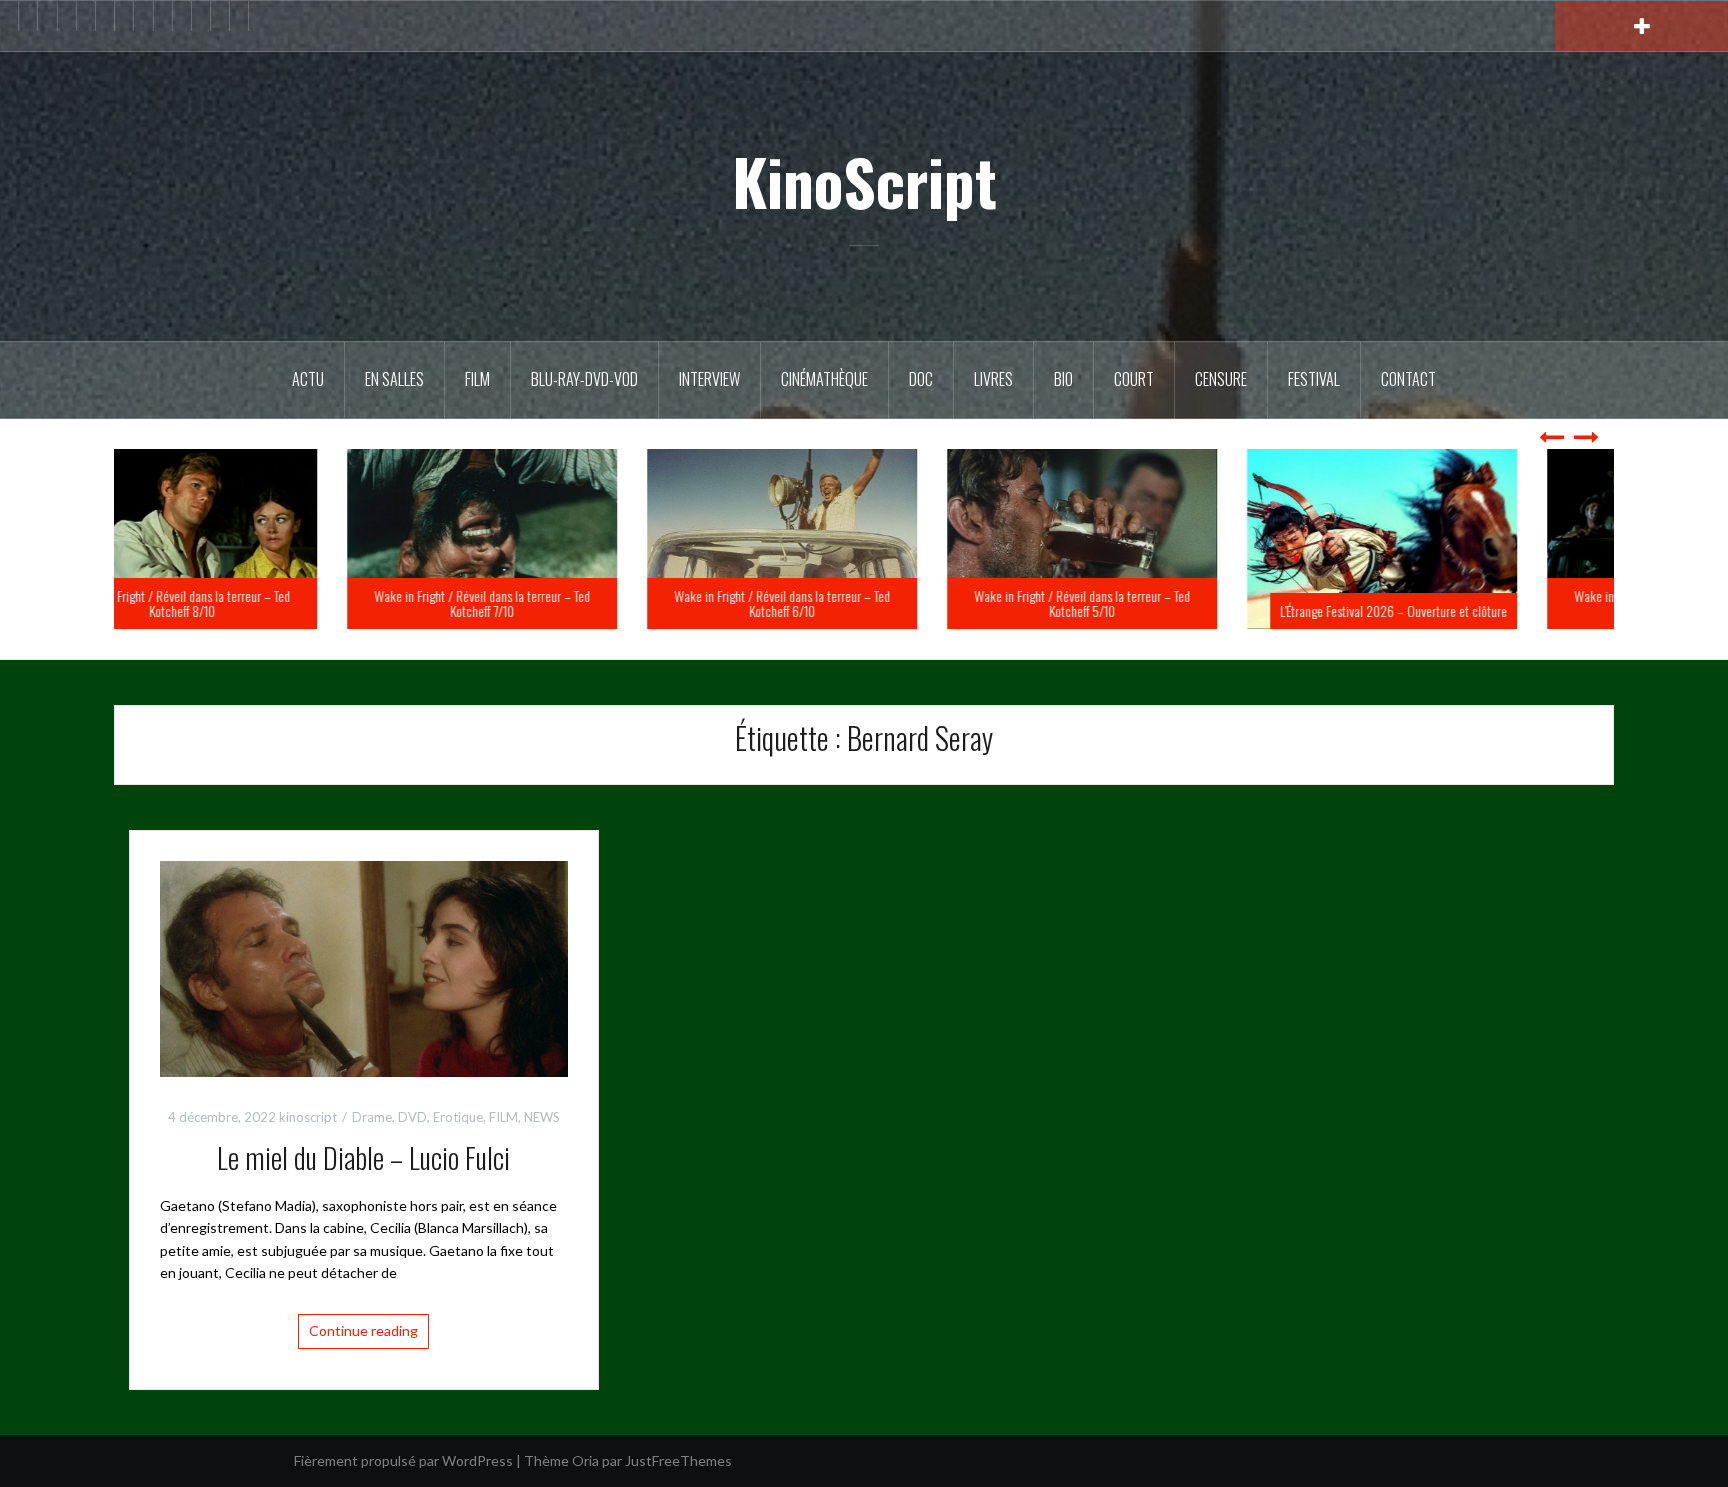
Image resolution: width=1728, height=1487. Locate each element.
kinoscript (308, 1117)
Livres (993, 379)
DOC (921, 379)
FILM (477, 379)
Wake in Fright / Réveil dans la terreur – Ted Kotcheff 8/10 (264, 603)
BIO (1063, 379)
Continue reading (363, 1330)
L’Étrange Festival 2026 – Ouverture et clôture (1475, 610)
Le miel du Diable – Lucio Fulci (363, 1157)
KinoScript (864, 181)
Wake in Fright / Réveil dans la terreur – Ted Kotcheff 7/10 (564, 603)
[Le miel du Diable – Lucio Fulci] (364, 967)
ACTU (308, 379)
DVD (412, 1117)
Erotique (458, 1117)
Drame (372, 1117)
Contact (1408, 379)
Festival (1314, 379)
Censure (1221, 379)
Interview (709, 379)
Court (1134, 379)
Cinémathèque (824, 379)
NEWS (542, 1117)
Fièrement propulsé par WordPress (403, 1460)
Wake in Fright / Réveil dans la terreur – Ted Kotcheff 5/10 (1164, 603)
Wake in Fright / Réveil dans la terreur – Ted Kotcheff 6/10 (864, 603)
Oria (585, 1460)
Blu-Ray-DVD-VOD (584, 379)
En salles (394, 379)
